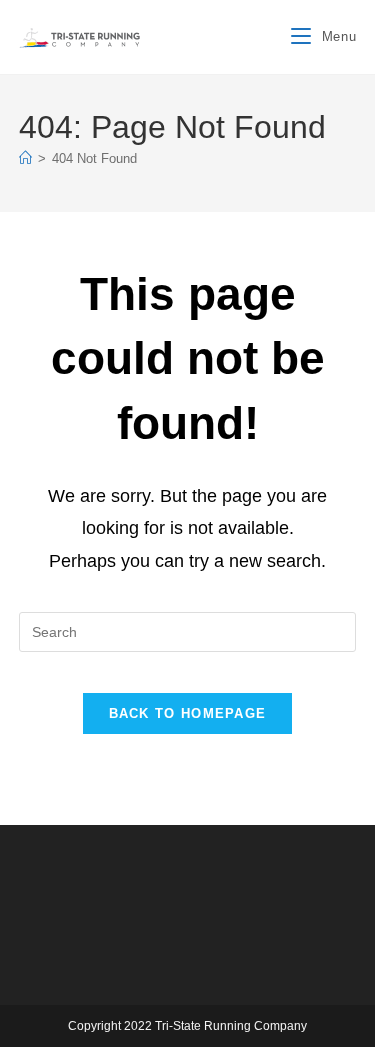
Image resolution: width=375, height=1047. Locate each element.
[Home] (25, 158)
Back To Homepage (188, 713)
